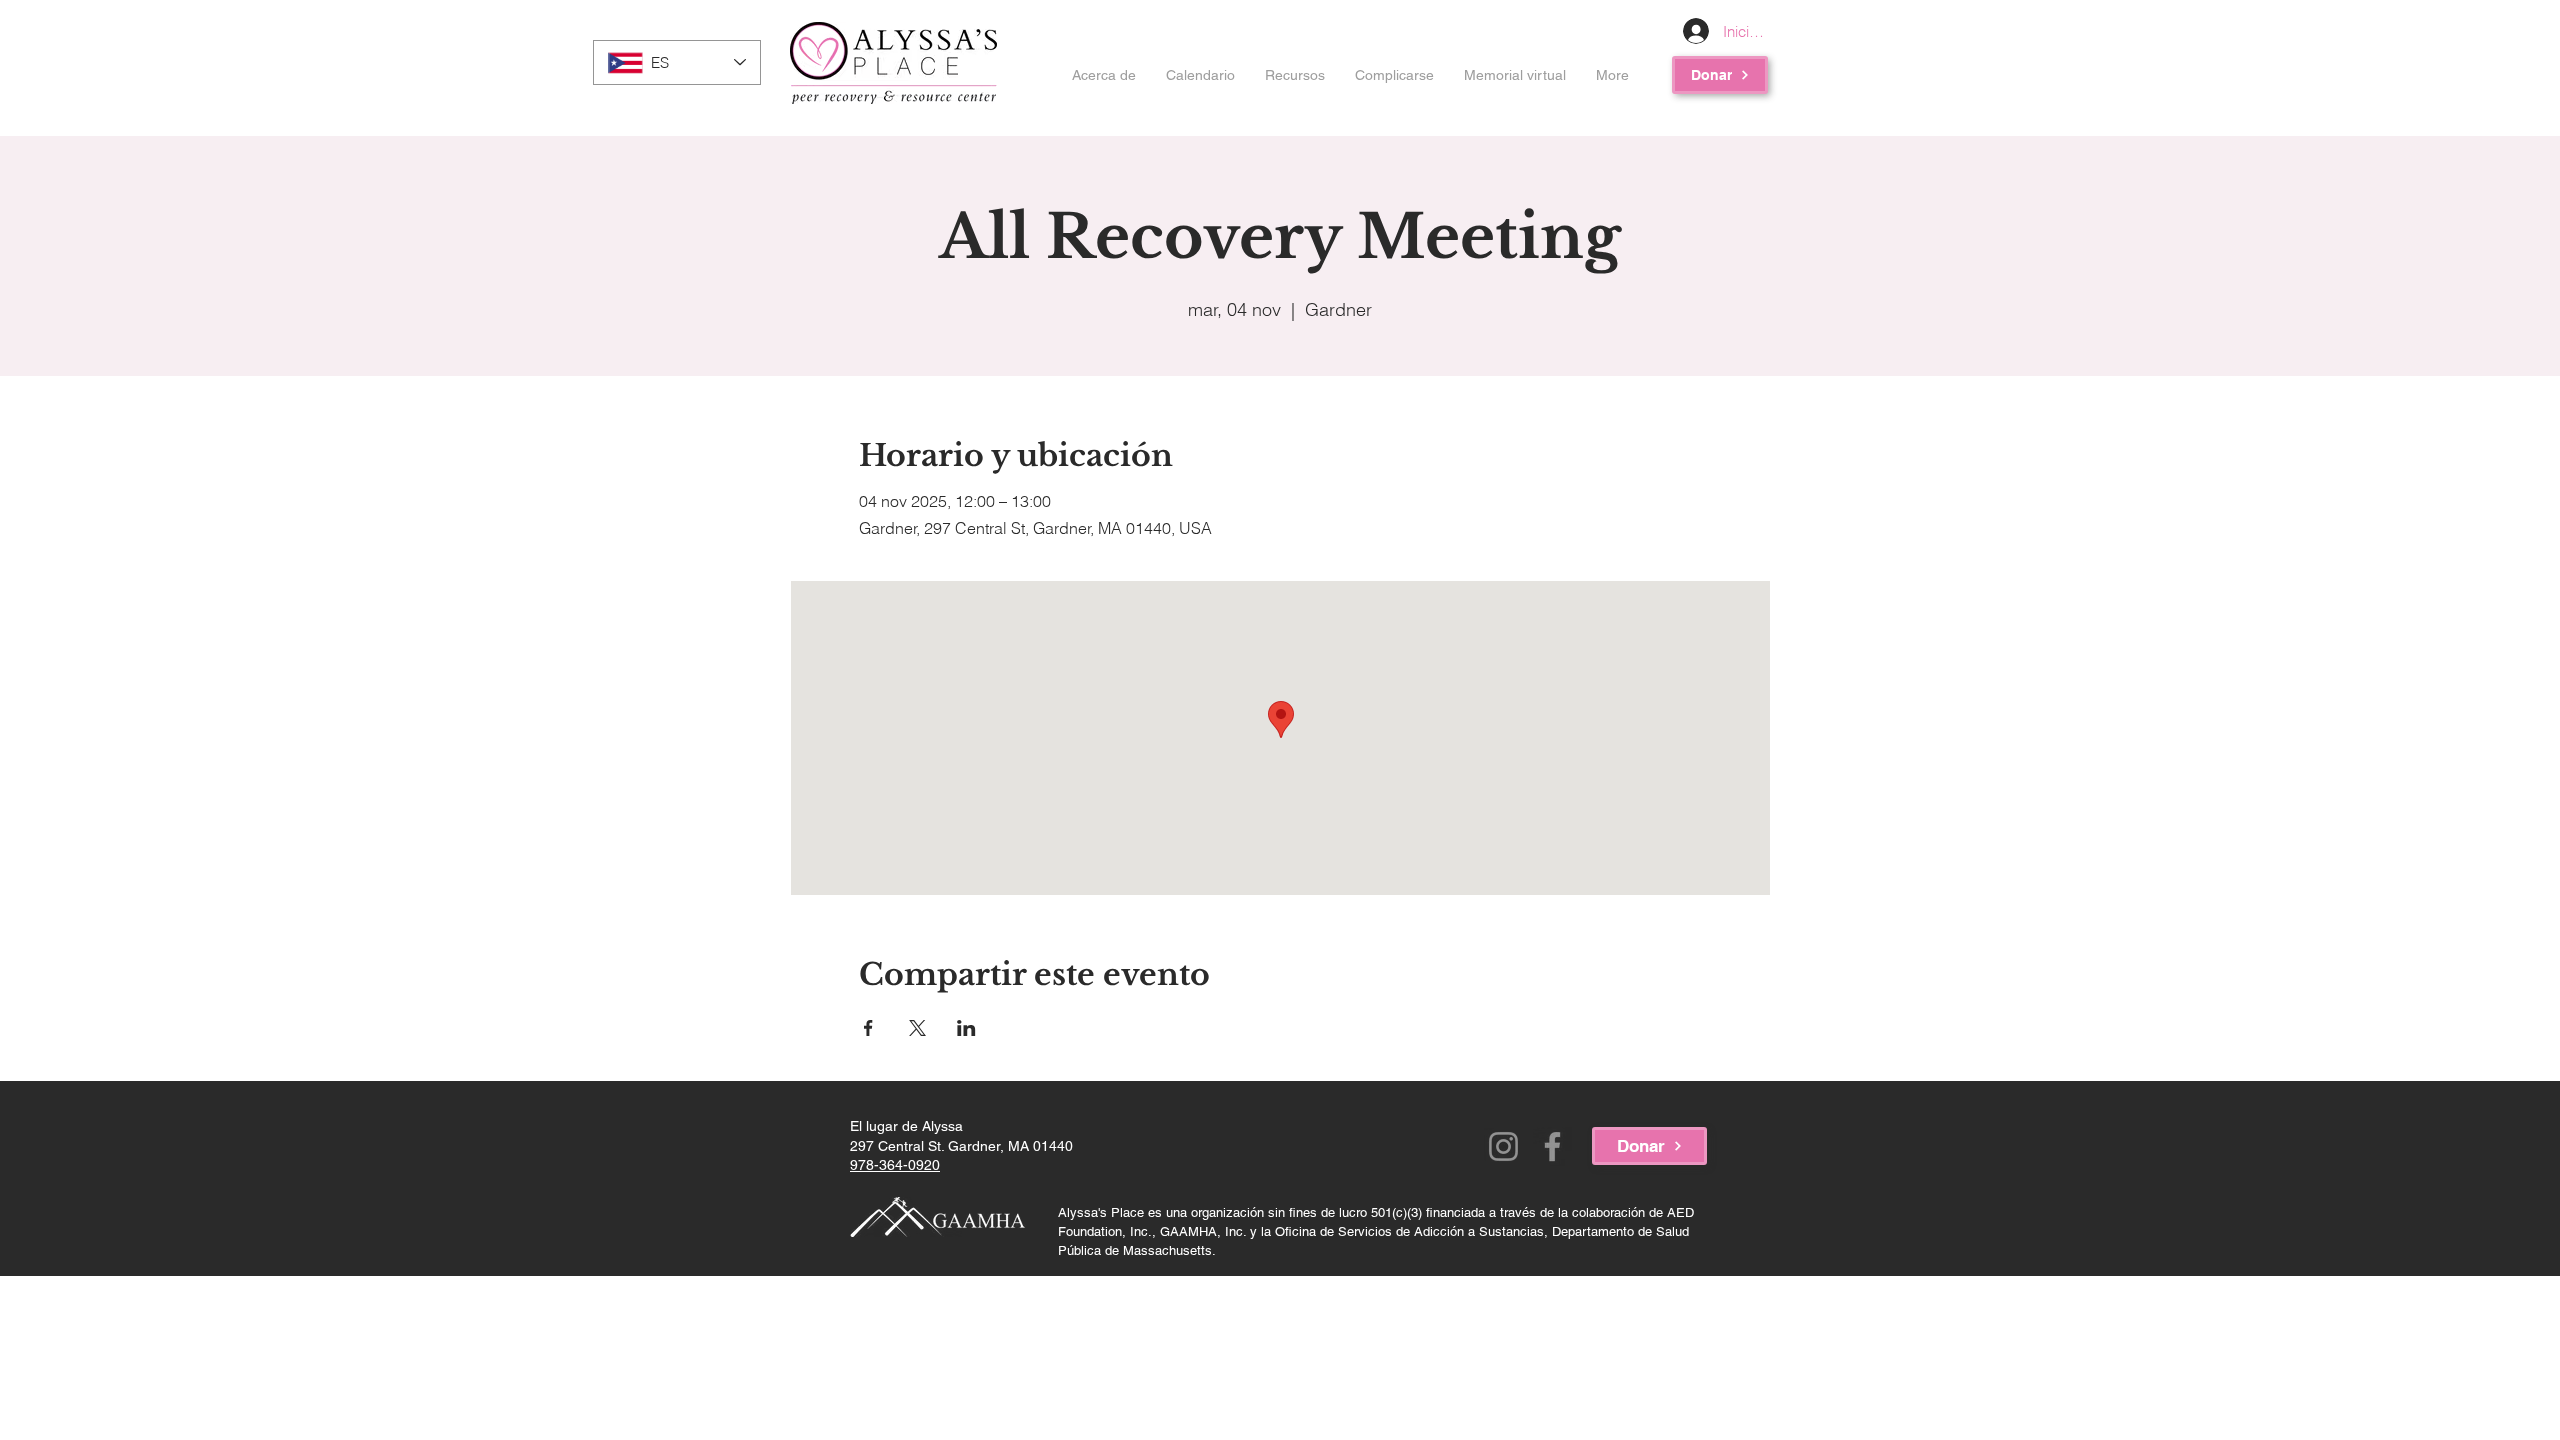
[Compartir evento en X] (917, 1028)
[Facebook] (1552, 1146)
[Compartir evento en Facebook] (868, 1028)
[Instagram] (1503, 1146)
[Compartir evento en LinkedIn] (966, 1028)
